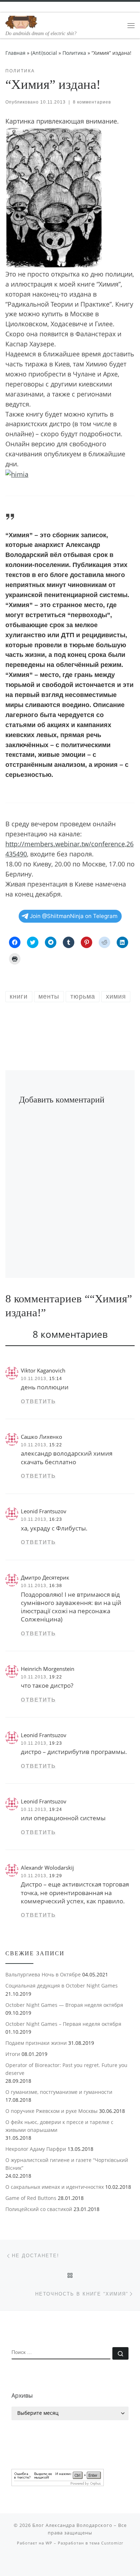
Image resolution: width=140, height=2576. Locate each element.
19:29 (56, 1876)
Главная (15, 53)
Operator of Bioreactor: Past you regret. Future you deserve (66, 2069)
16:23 (56, 1519)
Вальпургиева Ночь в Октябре (43, 1974)
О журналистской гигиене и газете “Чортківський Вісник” (67, 2164)
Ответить (38, 1401)
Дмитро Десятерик (45, 1577)
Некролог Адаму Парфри (36, 2149)
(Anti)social (44, 53)
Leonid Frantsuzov (44, 1511)
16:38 (56, 1586)
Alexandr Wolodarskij (47, 1868)
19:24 (56, 1810)
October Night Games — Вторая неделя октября (64, 2005)
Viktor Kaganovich (43, 1370)
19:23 (56, 1743)
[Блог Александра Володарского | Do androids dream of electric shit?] (22, 21)
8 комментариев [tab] (70, 1334)
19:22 (56, 1677)
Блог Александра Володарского (72, 2525)
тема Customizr (106, 2543)
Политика (74, 53)
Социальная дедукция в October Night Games (62, 1986)
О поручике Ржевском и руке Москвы (52, 2111)
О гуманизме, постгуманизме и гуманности (59, 2092)
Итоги (13, 2054)
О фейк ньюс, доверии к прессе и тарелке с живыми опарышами (59, 2126)
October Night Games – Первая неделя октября (63, 2024)
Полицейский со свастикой (39, 2209)
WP (49, 2543)
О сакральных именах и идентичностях (55, 2187)
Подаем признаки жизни (36, 2043)
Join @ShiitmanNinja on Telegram (74, 916)
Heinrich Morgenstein (48, 1669)
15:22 (56, 1445)
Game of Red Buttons (31, 2198)
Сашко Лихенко (41, 1437)
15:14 (56, 1379)
